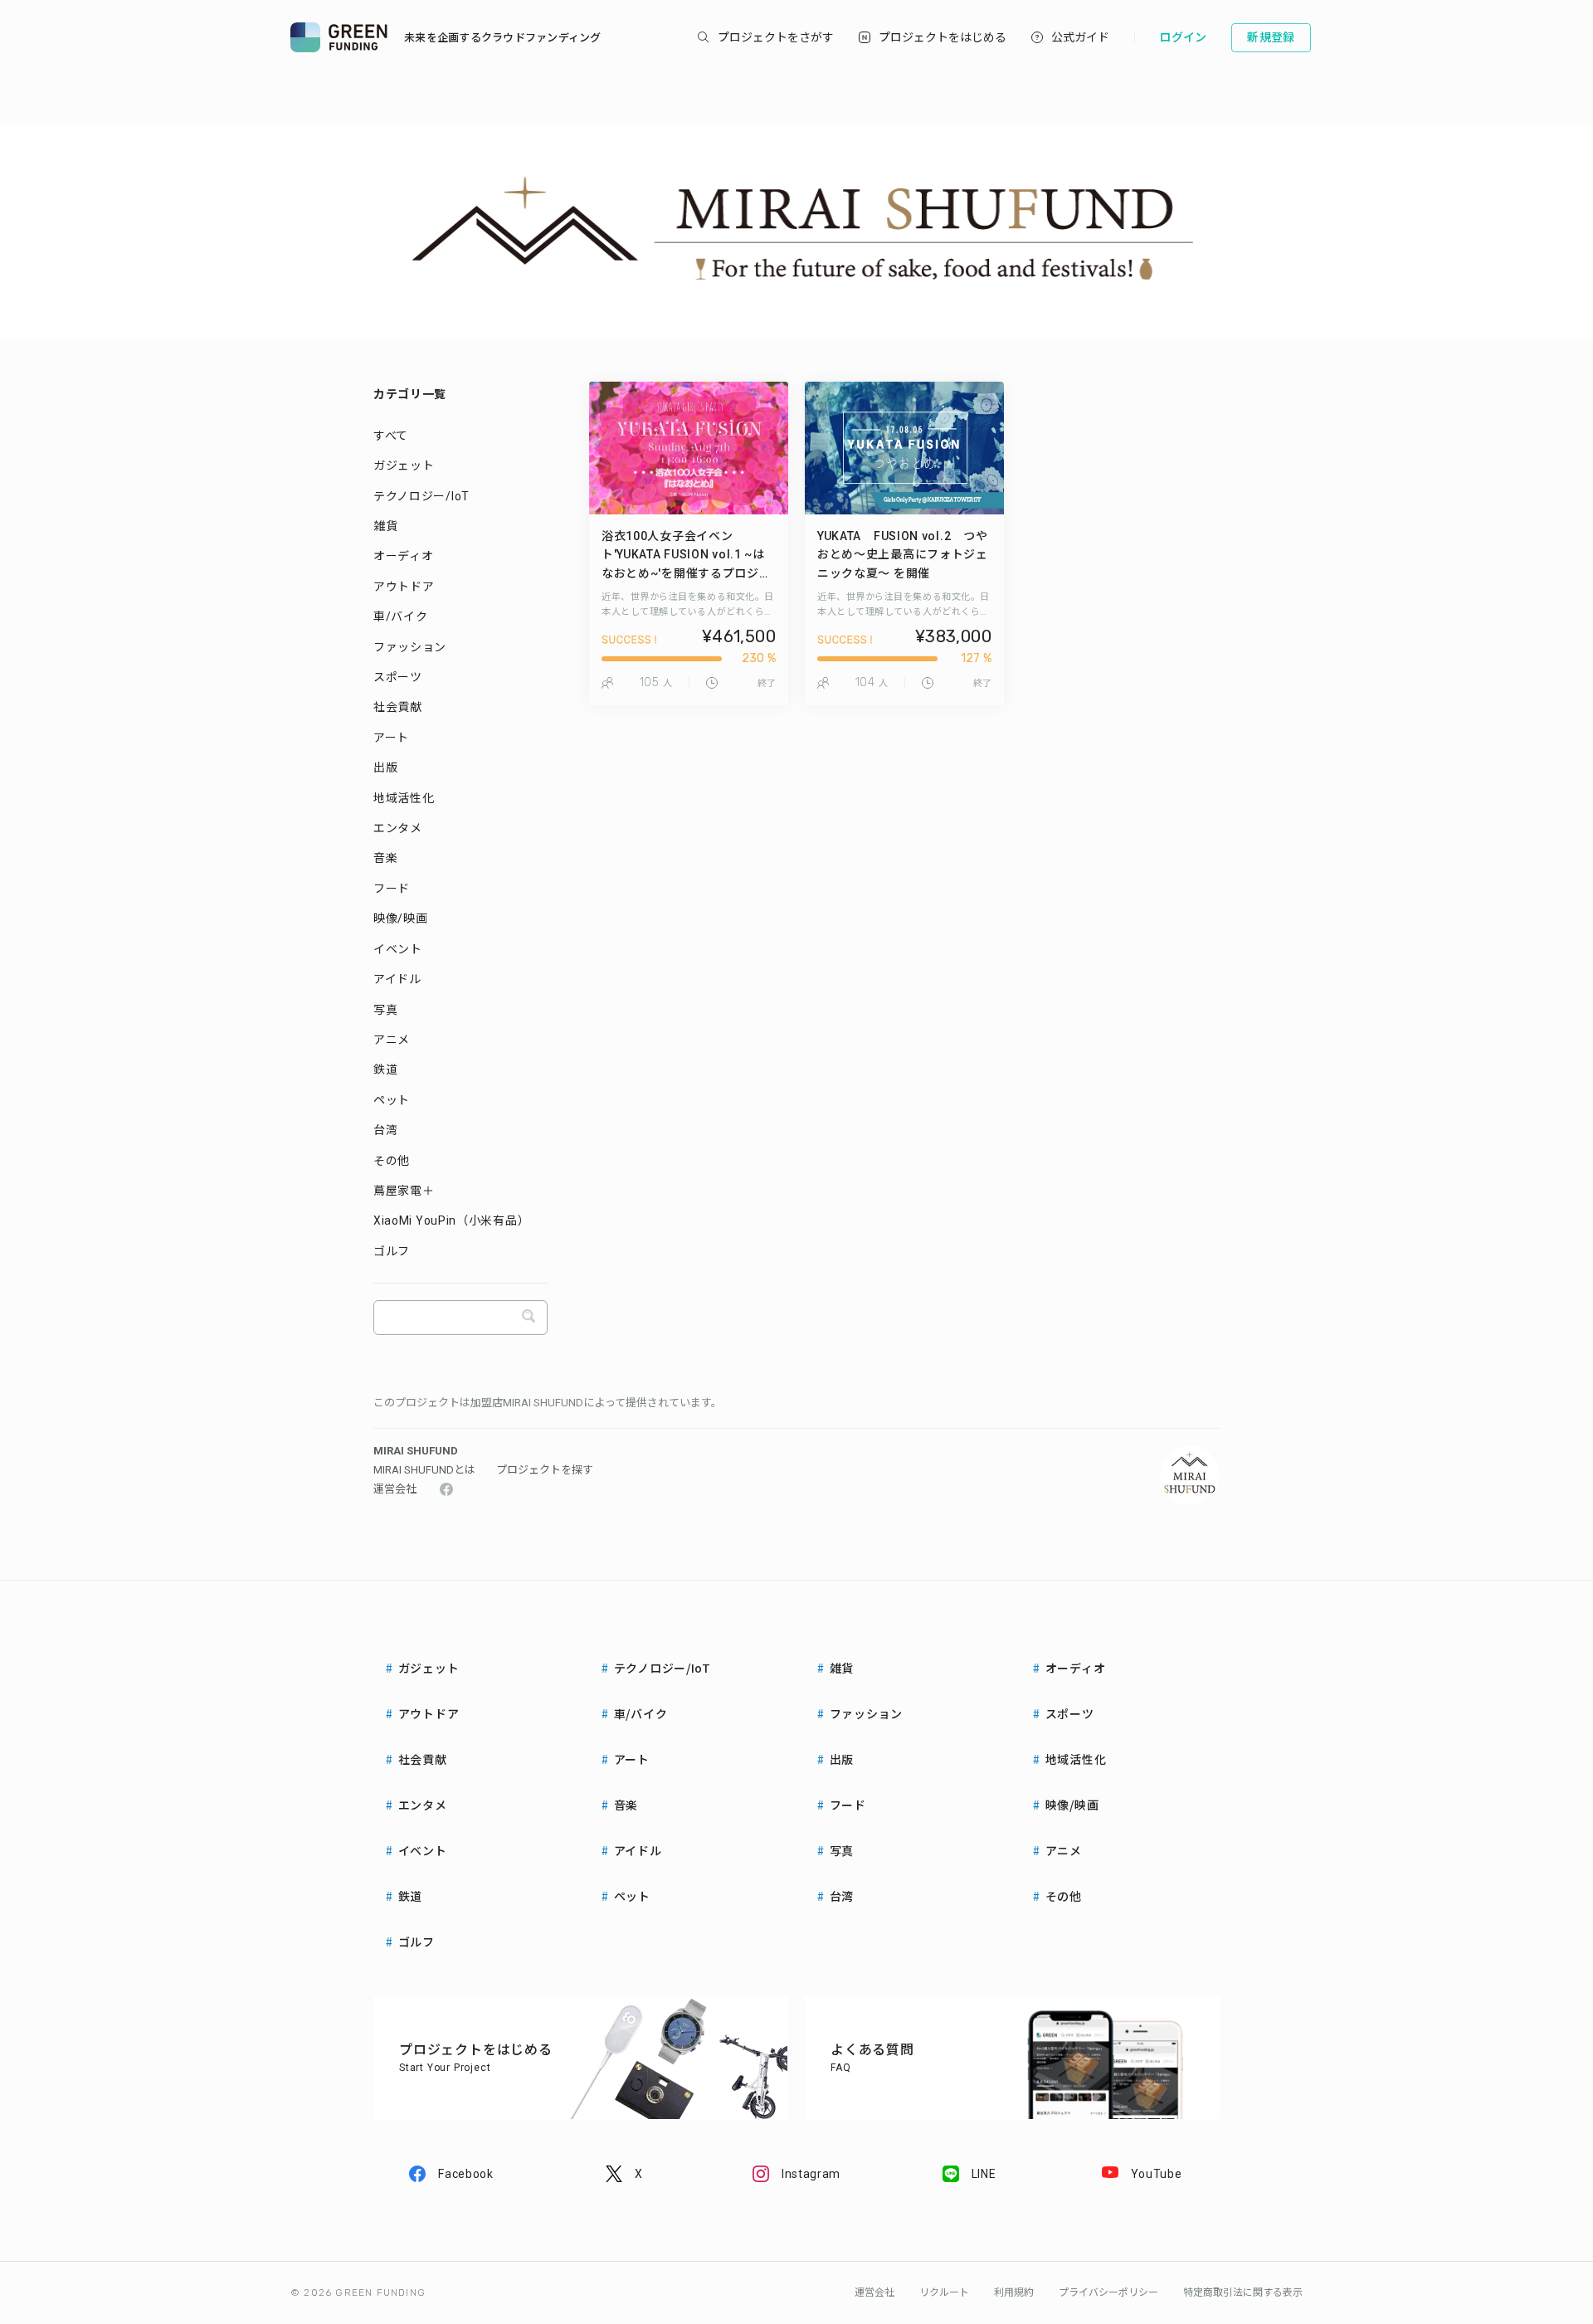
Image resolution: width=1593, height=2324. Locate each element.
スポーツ (398, 677)
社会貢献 (398, 707)
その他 (392, 1161)
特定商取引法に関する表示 (1243, 2292)
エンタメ (398, 828)
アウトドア (404, 587)
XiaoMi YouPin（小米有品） (451, 1220)
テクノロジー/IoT (421, 496)
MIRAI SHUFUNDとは (424, 1470)
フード (392, 889)
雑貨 (385, 526)
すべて (391, 436)
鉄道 (385, 1069)
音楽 (385, 858)
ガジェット (404, 465)
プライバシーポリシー (1108, 2292)
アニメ (392, 1040)
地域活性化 (404, 798)
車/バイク (401, 616)
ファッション (410, 647)
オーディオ (404, 556)
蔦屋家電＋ (404, 1191)
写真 (385, 1010)
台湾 (385, 1130)
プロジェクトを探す (545, 1470)
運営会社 (395, 1489)
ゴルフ (392, 1251)
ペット (392, 1100)
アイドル (397, 979)
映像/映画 (401, 918)
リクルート (944, 2292)
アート (391, 738)
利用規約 (1014, 2292)
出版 (385, 767)
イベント (398, 949)
